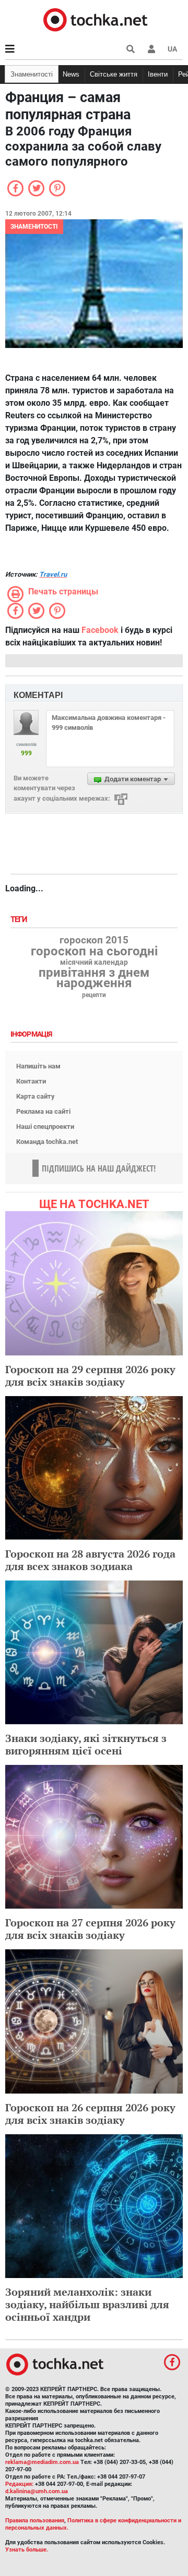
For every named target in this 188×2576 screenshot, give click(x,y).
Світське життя (114, 74)
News (71, 74)
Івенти (158, 74)
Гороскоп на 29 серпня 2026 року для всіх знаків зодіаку (90, 1376)
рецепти (94, 995)
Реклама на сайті (43, 1111)
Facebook (100, 630)
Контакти (31, 1081)
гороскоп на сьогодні (94, 951)
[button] (151, 49)
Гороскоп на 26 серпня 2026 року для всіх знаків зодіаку (90, 2114)
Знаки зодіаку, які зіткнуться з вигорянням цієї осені (86, 1744)
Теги (20, 920)
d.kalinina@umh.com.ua (37, 2491)
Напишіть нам (38, 1066)
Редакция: (19, 2484)
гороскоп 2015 (94, 940)
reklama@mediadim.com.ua (42, 2462)
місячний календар (94, 963)
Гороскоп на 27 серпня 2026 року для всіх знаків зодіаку (90, 1929)
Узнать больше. (27, 2550)
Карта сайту (36, 1096)
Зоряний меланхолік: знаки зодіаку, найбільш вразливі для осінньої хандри (87, 2304)
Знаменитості (32, 74)
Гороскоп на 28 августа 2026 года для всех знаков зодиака (90, 1560)
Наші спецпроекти (45, 1127)
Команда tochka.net (47, 1142)
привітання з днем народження (94, 978)
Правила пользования (35, 2521)
